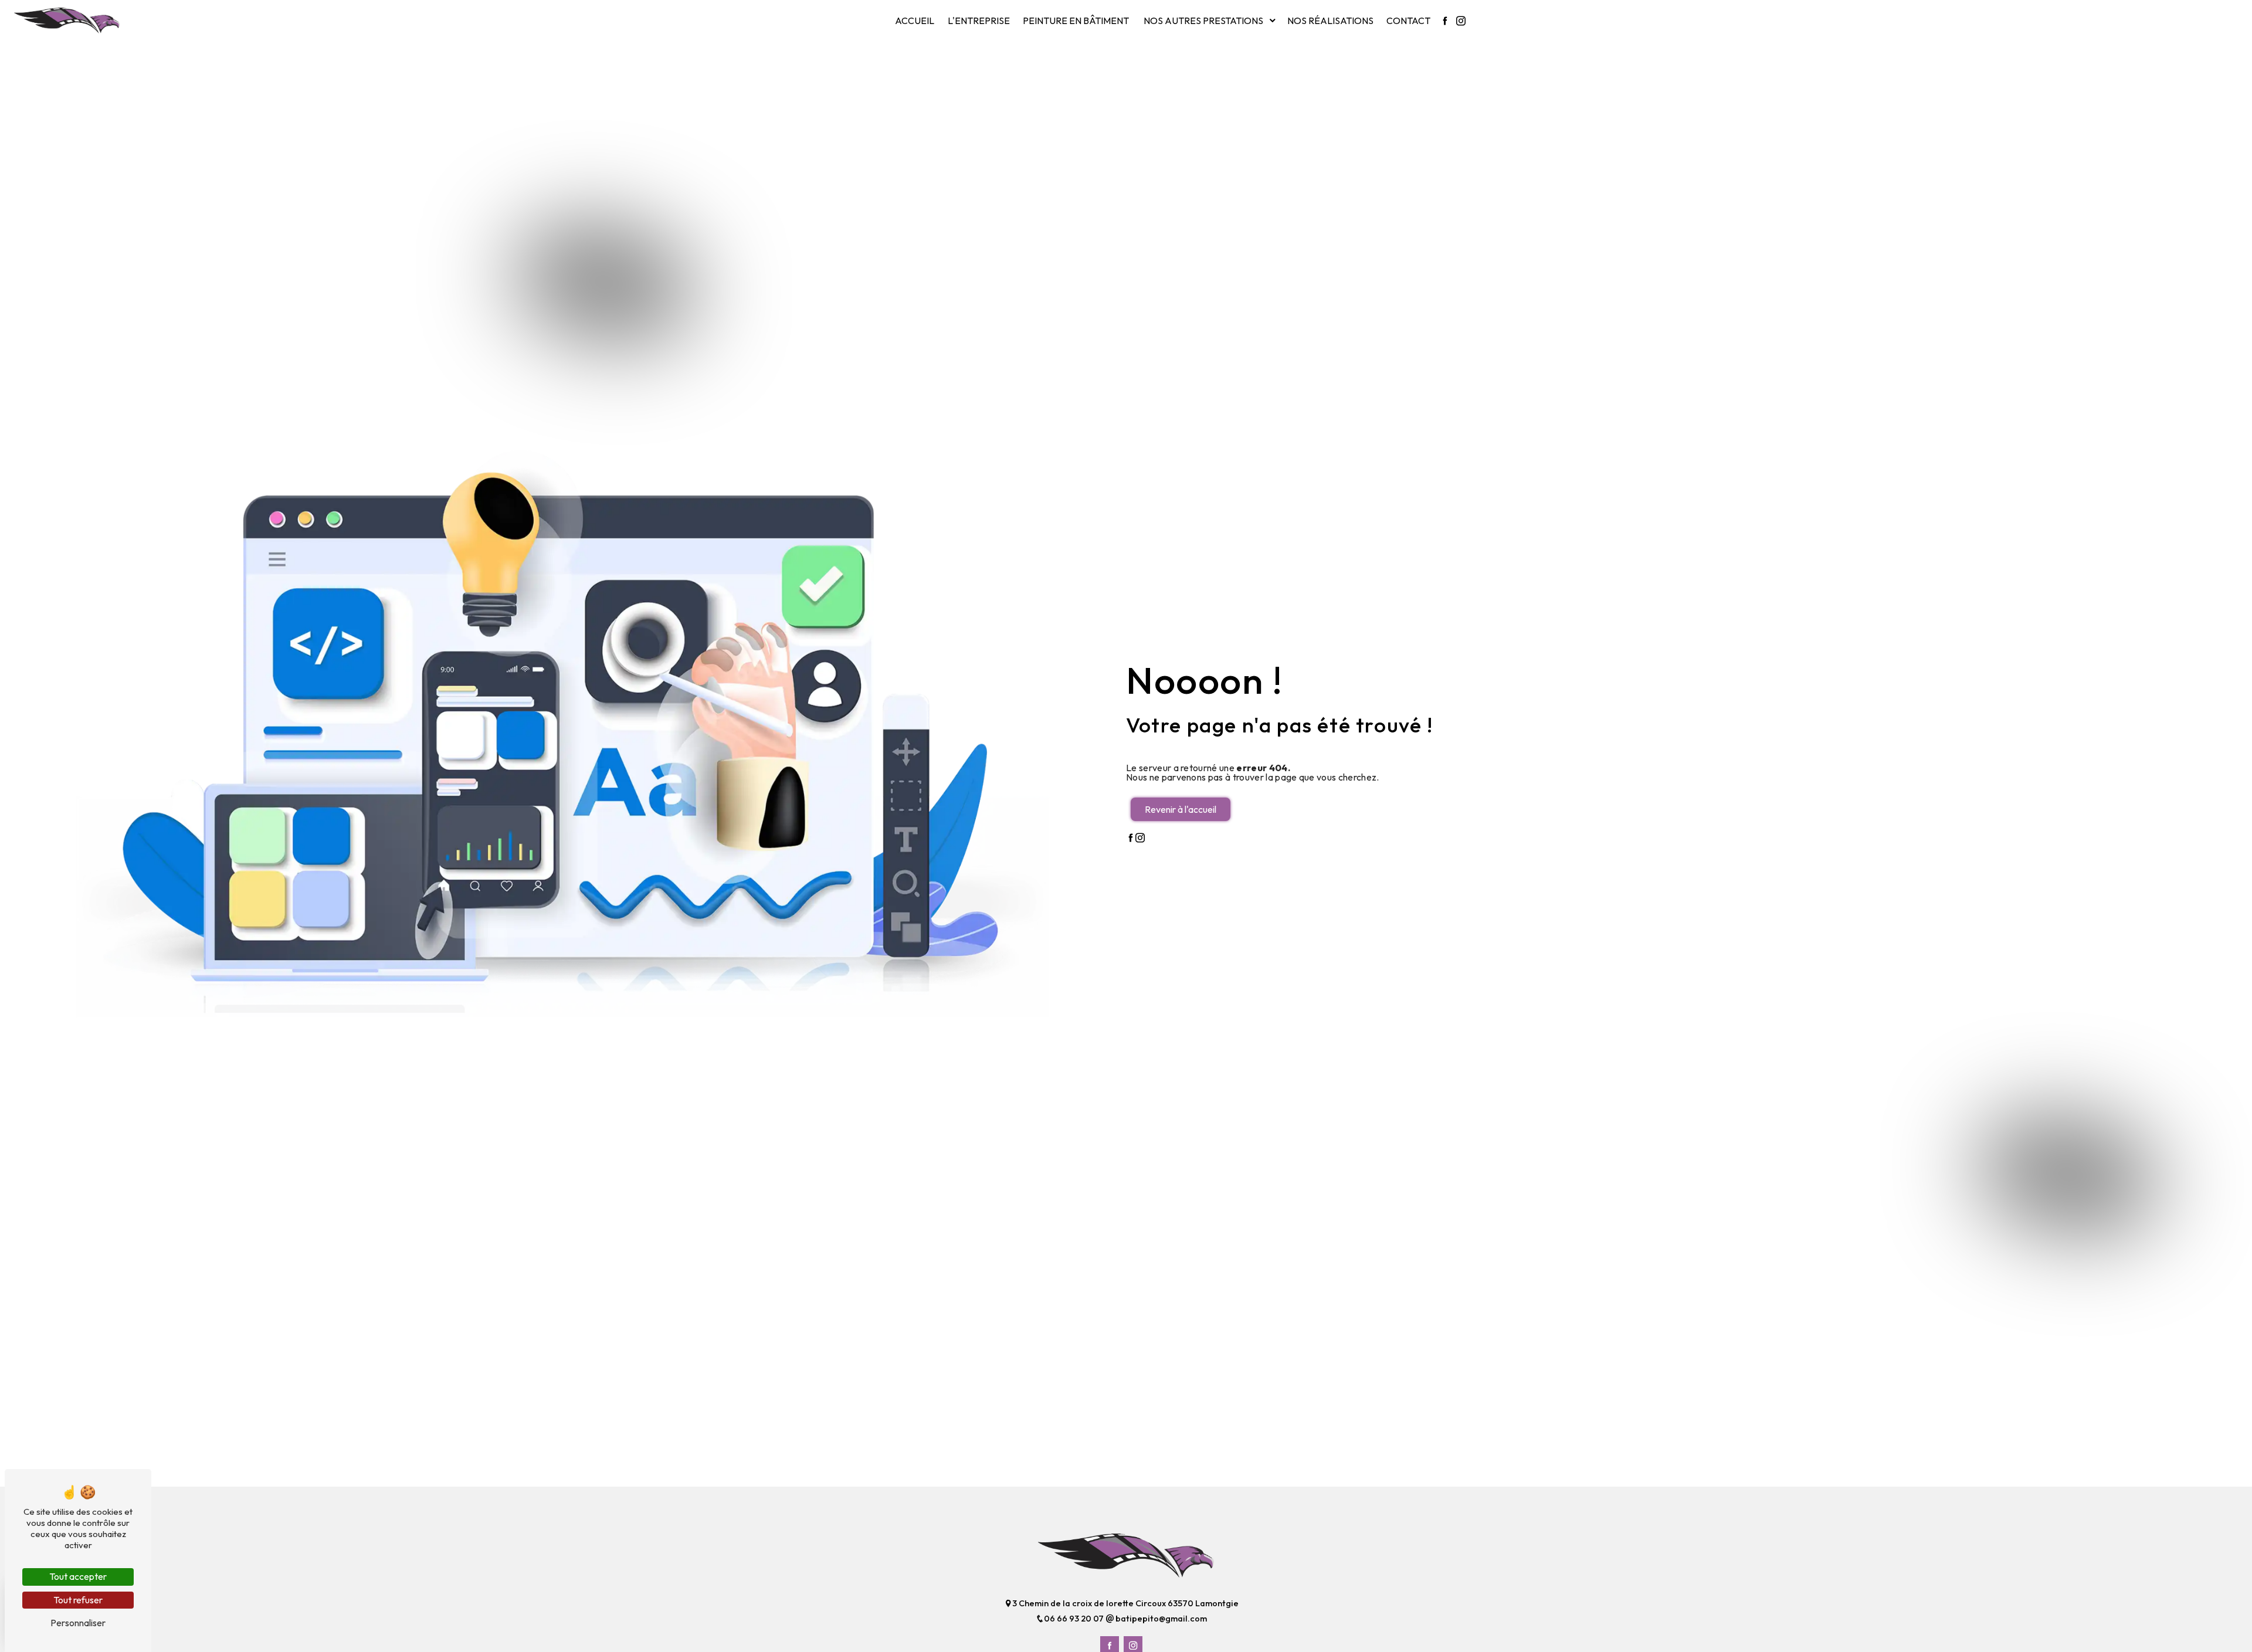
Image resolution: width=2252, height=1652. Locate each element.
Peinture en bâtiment (1076, 21)
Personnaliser (78, 1623)
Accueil (915, 21)
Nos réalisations (1330, 21)
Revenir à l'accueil (1181, 809)
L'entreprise (979, 21)
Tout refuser (78, 1600)
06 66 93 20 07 (1075, 1619)
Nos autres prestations (1203, 21)
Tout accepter (78, 1576)
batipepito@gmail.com (1160, 1619)
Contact (1408, 21)
